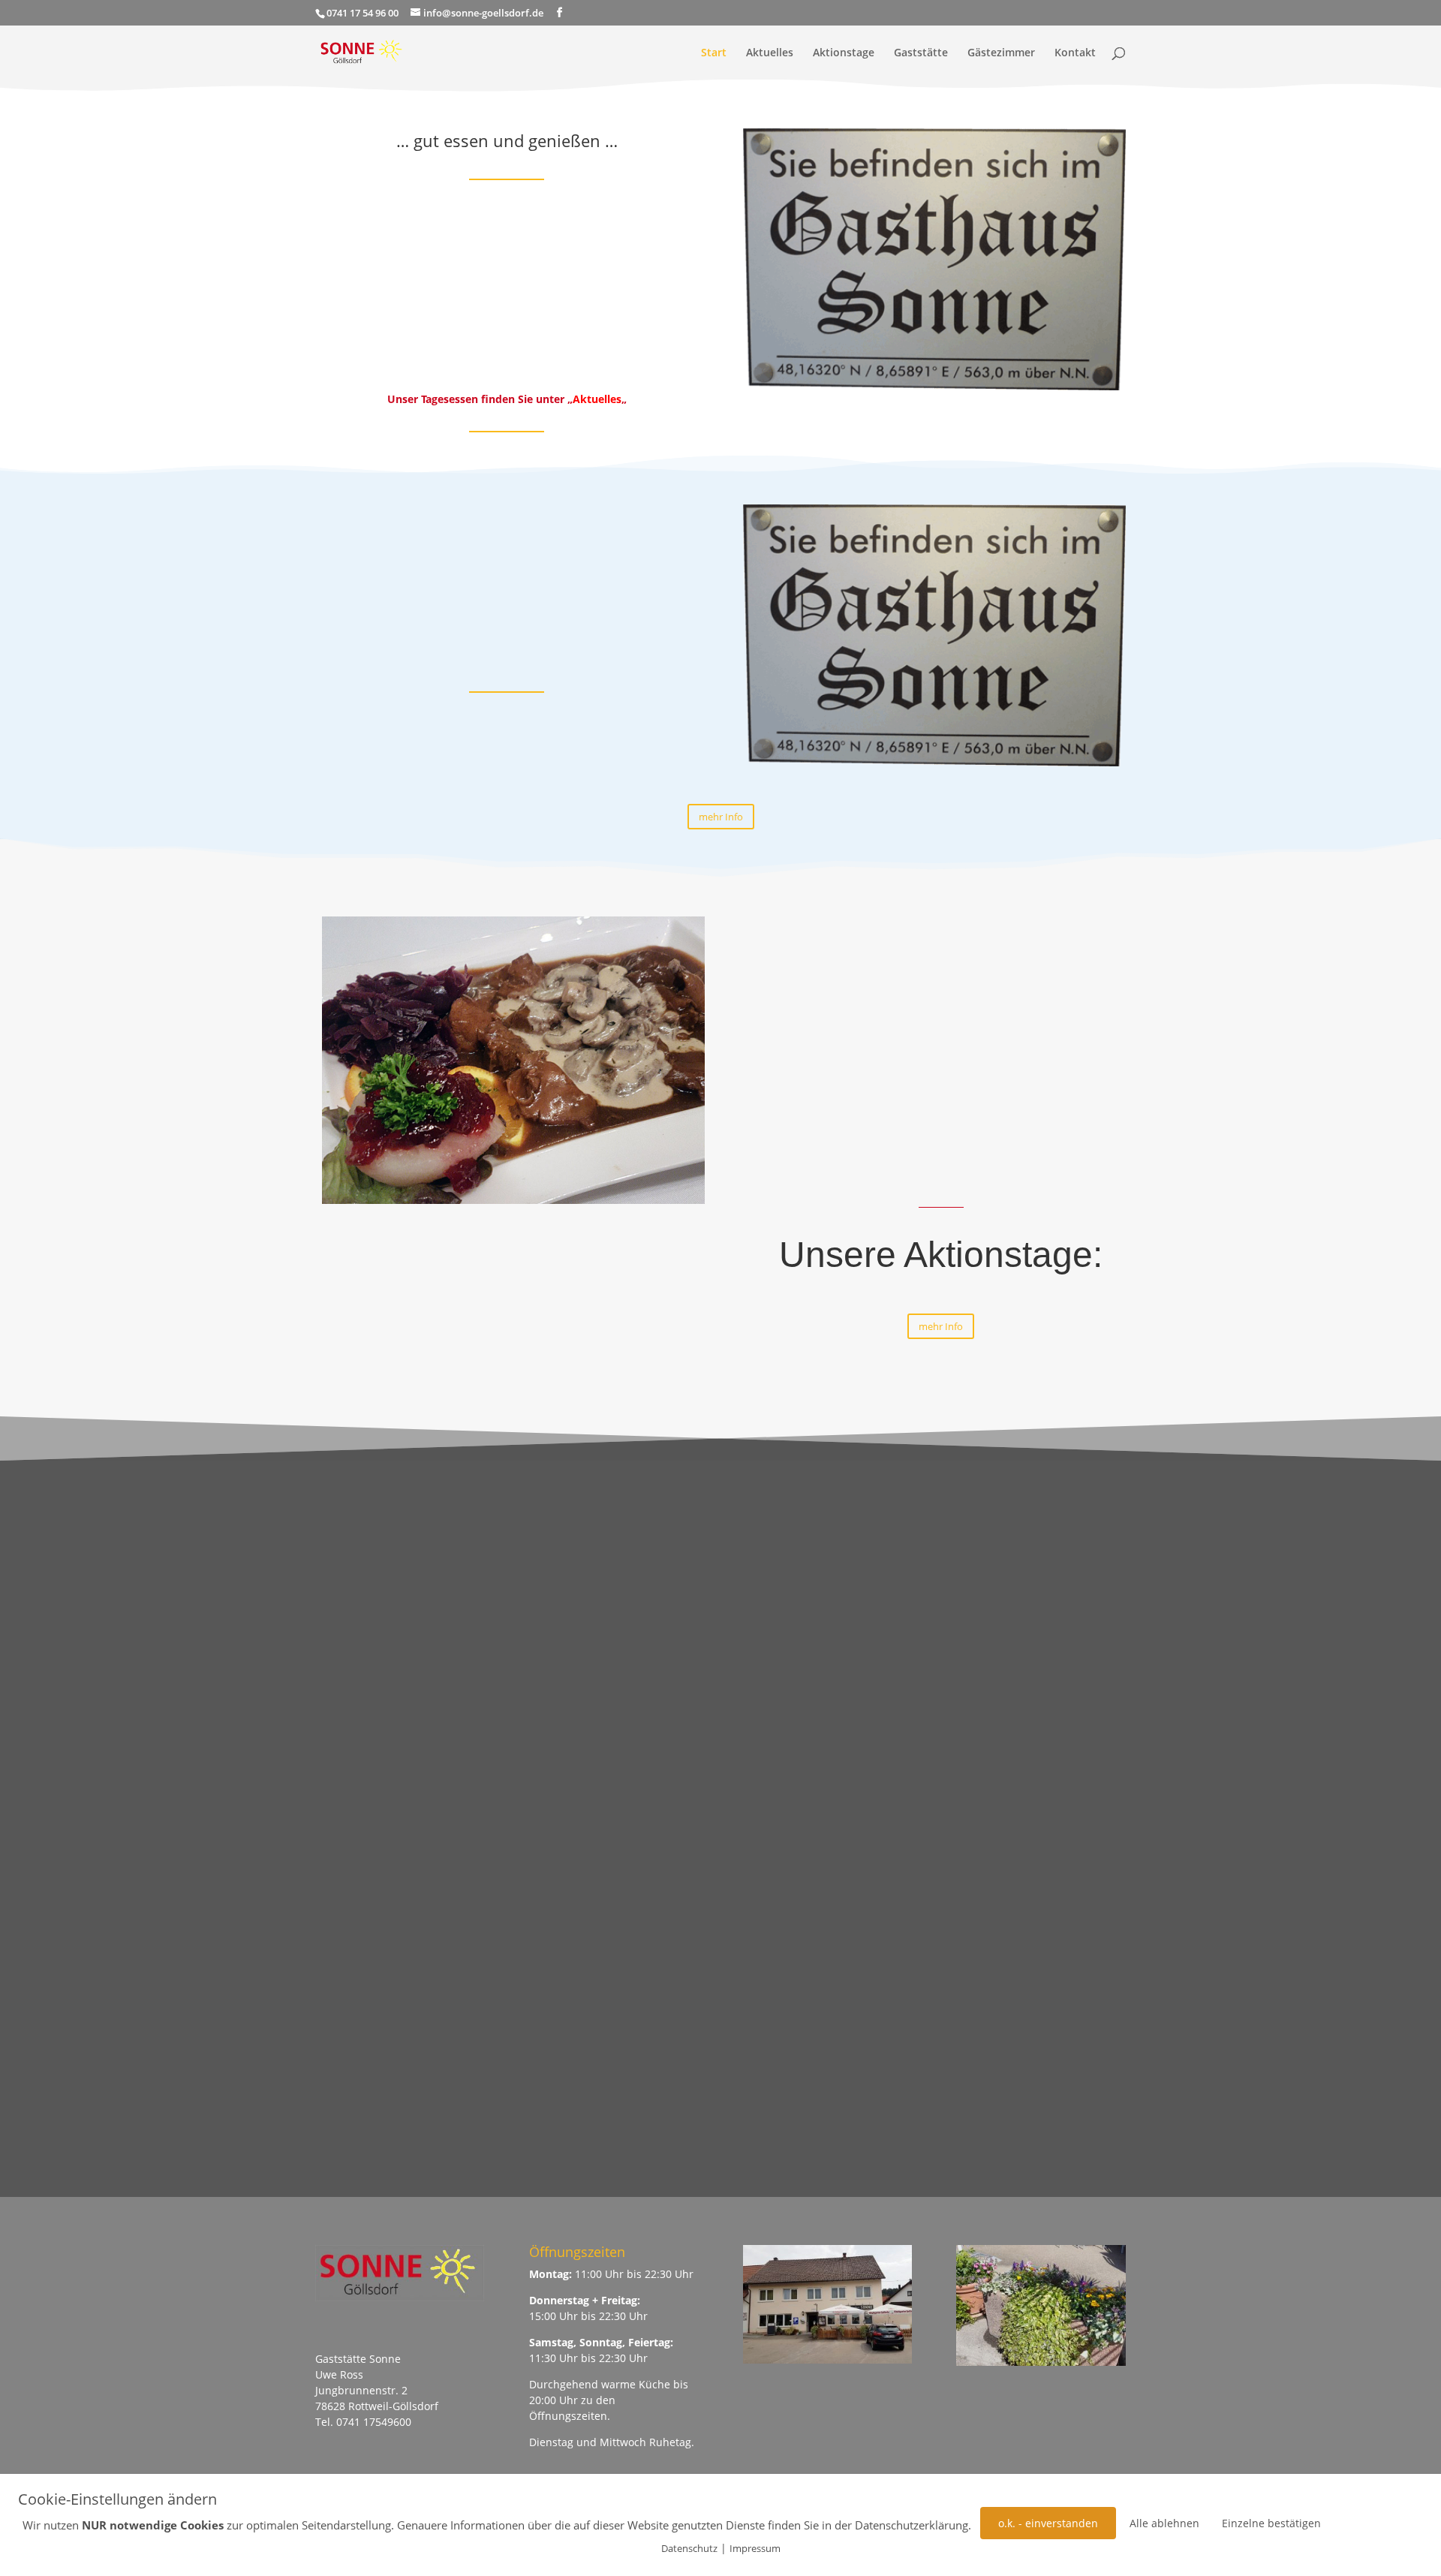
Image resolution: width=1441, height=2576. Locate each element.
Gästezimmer (1001, 53)
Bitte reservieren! (1041, 1507)
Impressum (755, 2548)
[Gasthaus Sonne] (934, 386)
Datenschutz (689, 2548)
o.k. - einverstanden (1048, 2523)
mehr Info (721, 817)
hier (625, 355)
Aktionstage (844, 53)
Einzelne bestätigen (1271, 2523)
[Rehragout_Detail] (513, 1200)
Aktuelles (770, 53)
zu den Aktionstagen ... (1041, 2079)
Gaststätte (921, 53)
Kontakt (1075, 53)
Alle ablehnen (1164, 2523)
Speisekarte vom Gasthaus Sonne (909, 1068)
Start (714, 53)
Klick (1116, 2019)
